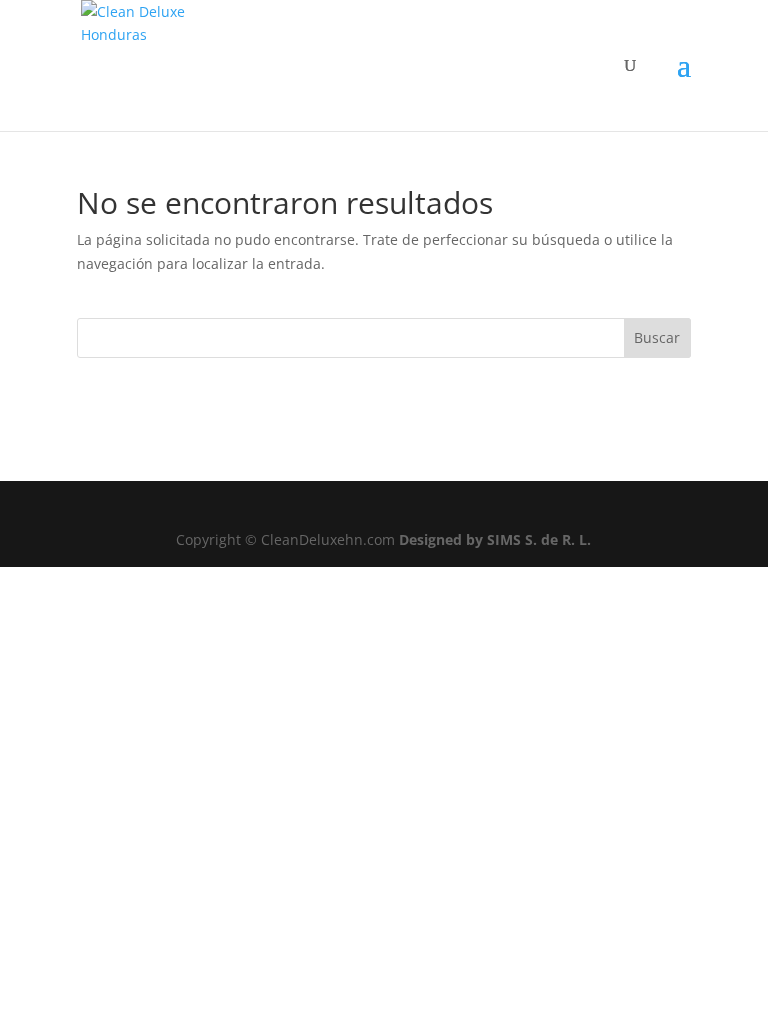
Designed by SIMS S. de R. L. (495, 539)
